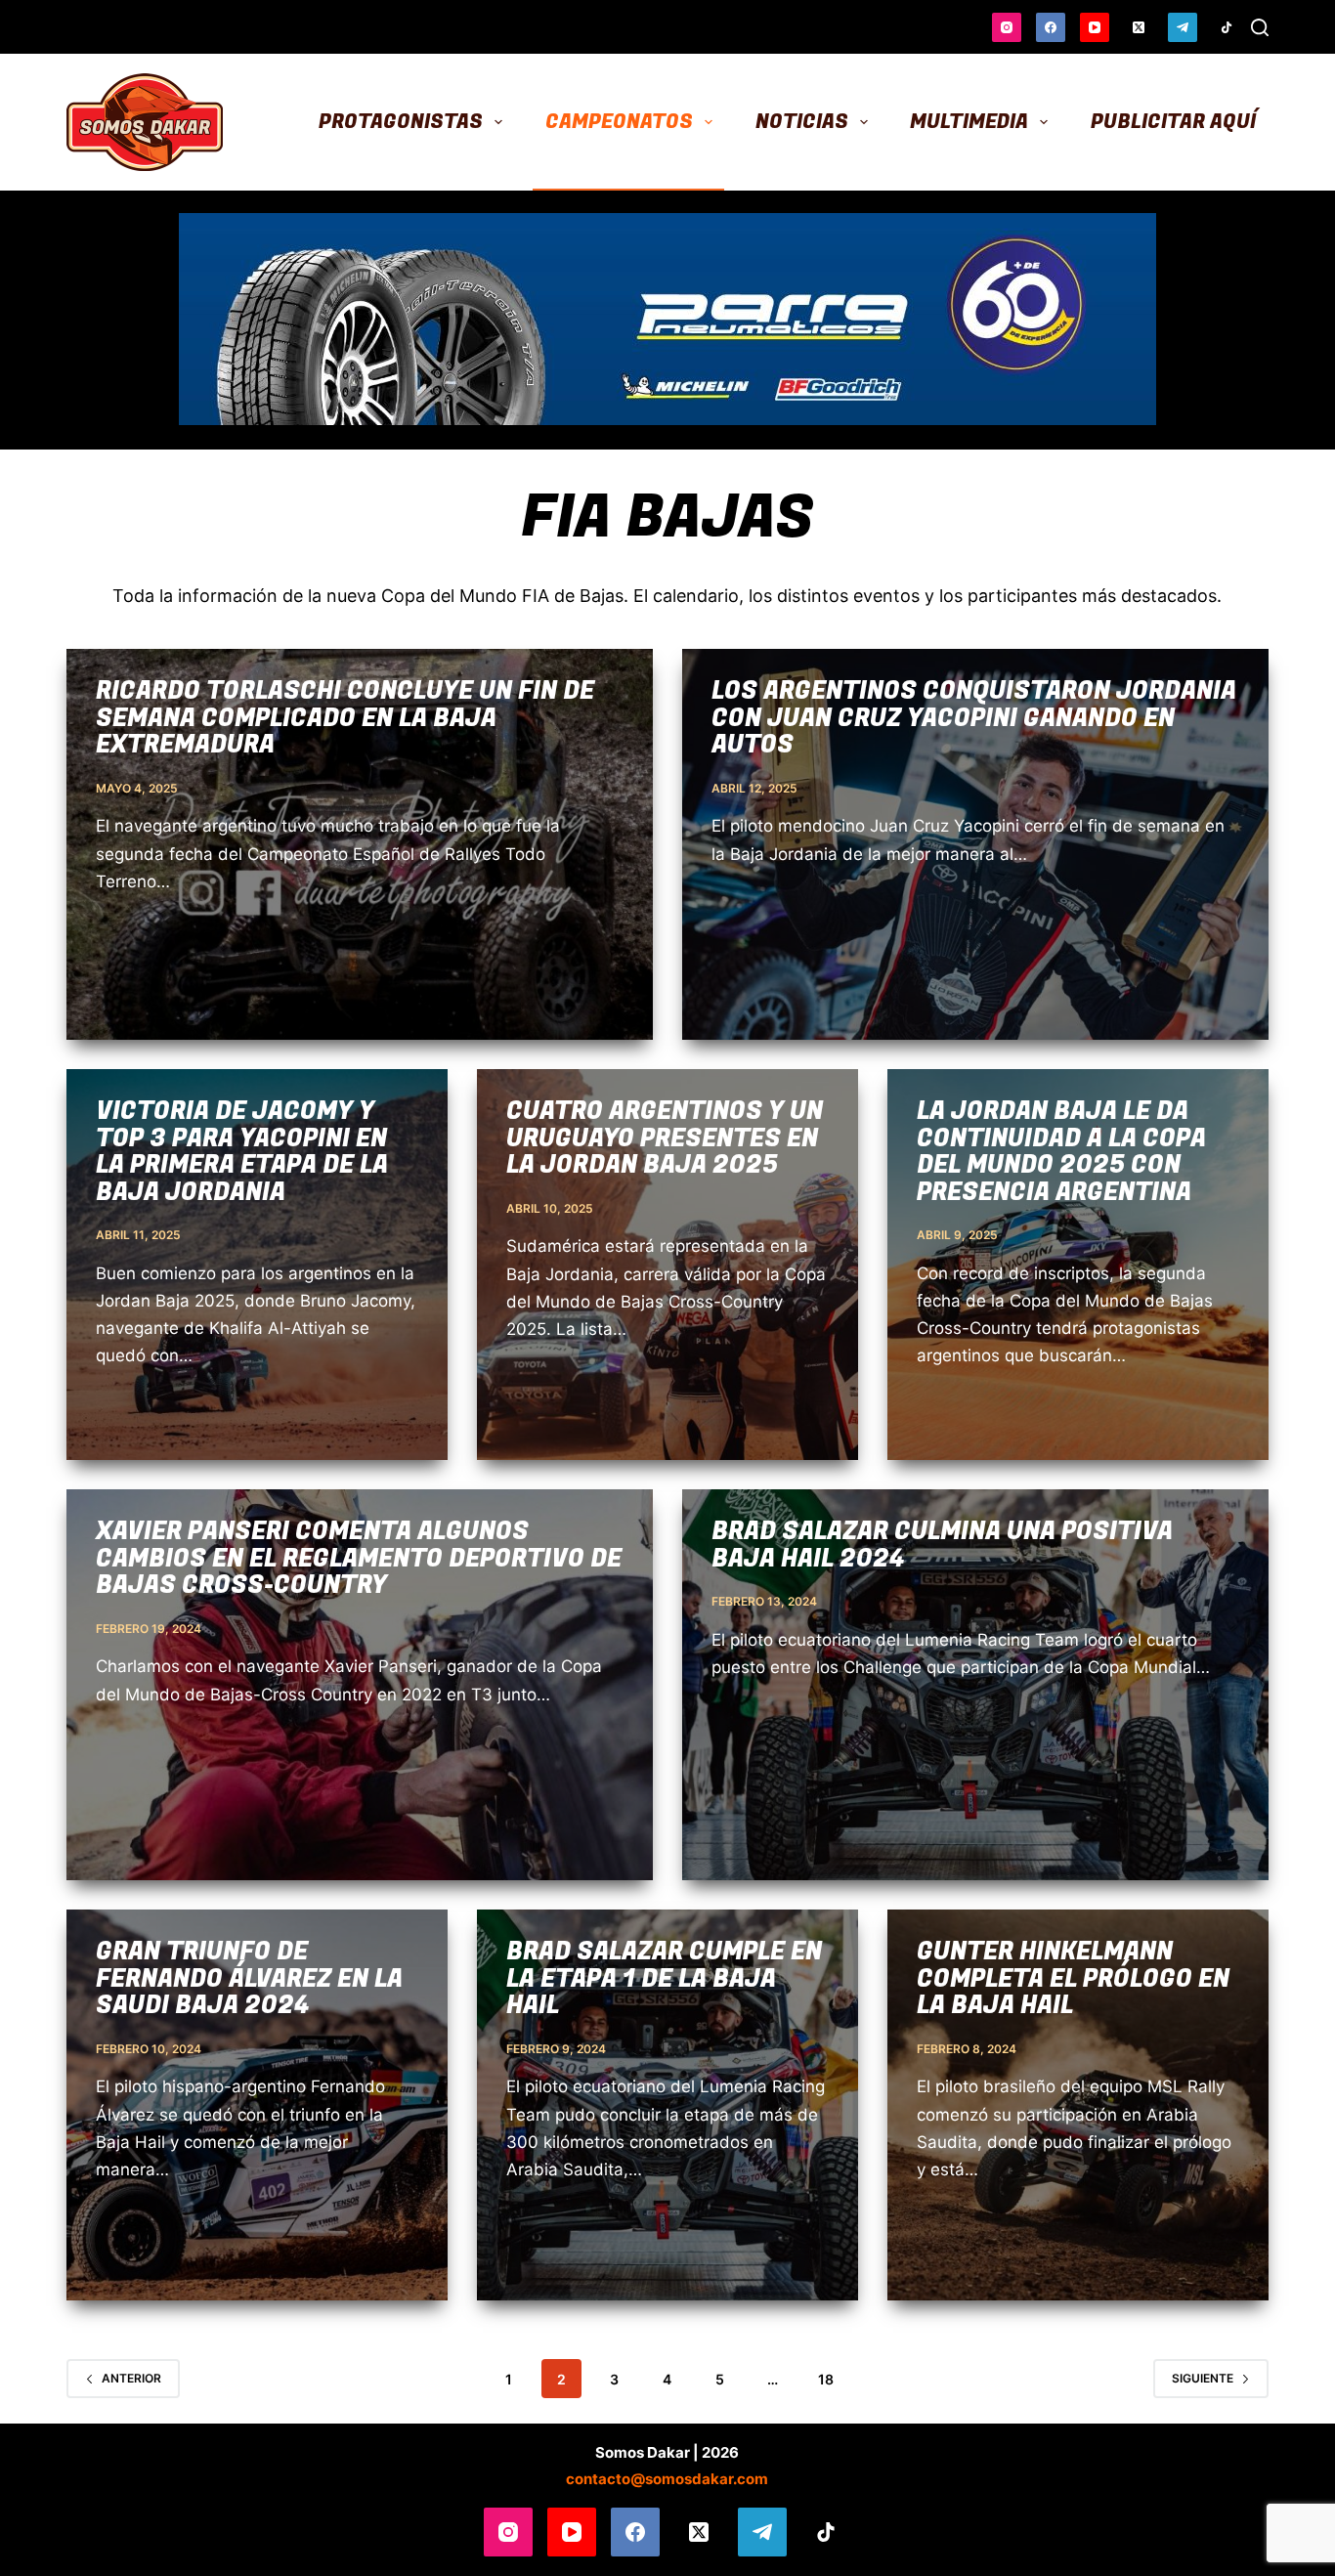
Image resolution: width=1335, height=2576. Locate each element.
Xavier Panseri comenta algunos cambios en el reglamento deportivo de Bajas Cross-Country (359, 1559)
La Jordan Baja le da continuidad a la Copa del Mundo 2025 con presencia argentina (1061, 1152)
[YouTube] (1095, 27)
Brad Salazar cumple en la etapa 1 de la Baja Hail (664, 1979)
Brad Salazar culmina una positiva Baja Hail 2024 (942, 1546)
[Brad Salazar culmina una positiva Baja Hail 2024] (975, 1685)
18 (826, 2379)
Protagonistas (401, 122)
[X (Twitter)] (1139, 27)
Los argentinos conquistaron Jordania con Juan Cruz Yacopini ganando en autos (974, 718)
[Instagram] (1007, 27)
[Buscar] (1260, 27)
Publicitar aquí (1173, 122)
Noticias (802, 122)
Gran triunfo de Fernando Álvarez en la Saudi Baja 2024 (249, 1979)
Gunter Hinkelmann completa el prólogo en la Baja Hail (1073, 1979)
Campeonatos (619, 122)
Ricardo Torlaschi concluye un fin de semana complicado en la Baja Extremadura (345, 718)
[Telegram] (1183, 27)
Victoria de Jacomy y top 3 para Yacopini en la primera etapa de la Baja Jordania (242, 1152)
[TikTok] (1227, 27)
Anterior (131, 2378)
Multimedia (969, 122)
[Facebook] (1051, 27)
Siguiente (1203, 2378)
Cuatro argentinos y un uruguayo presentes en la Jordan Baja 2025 (665, 1138)
